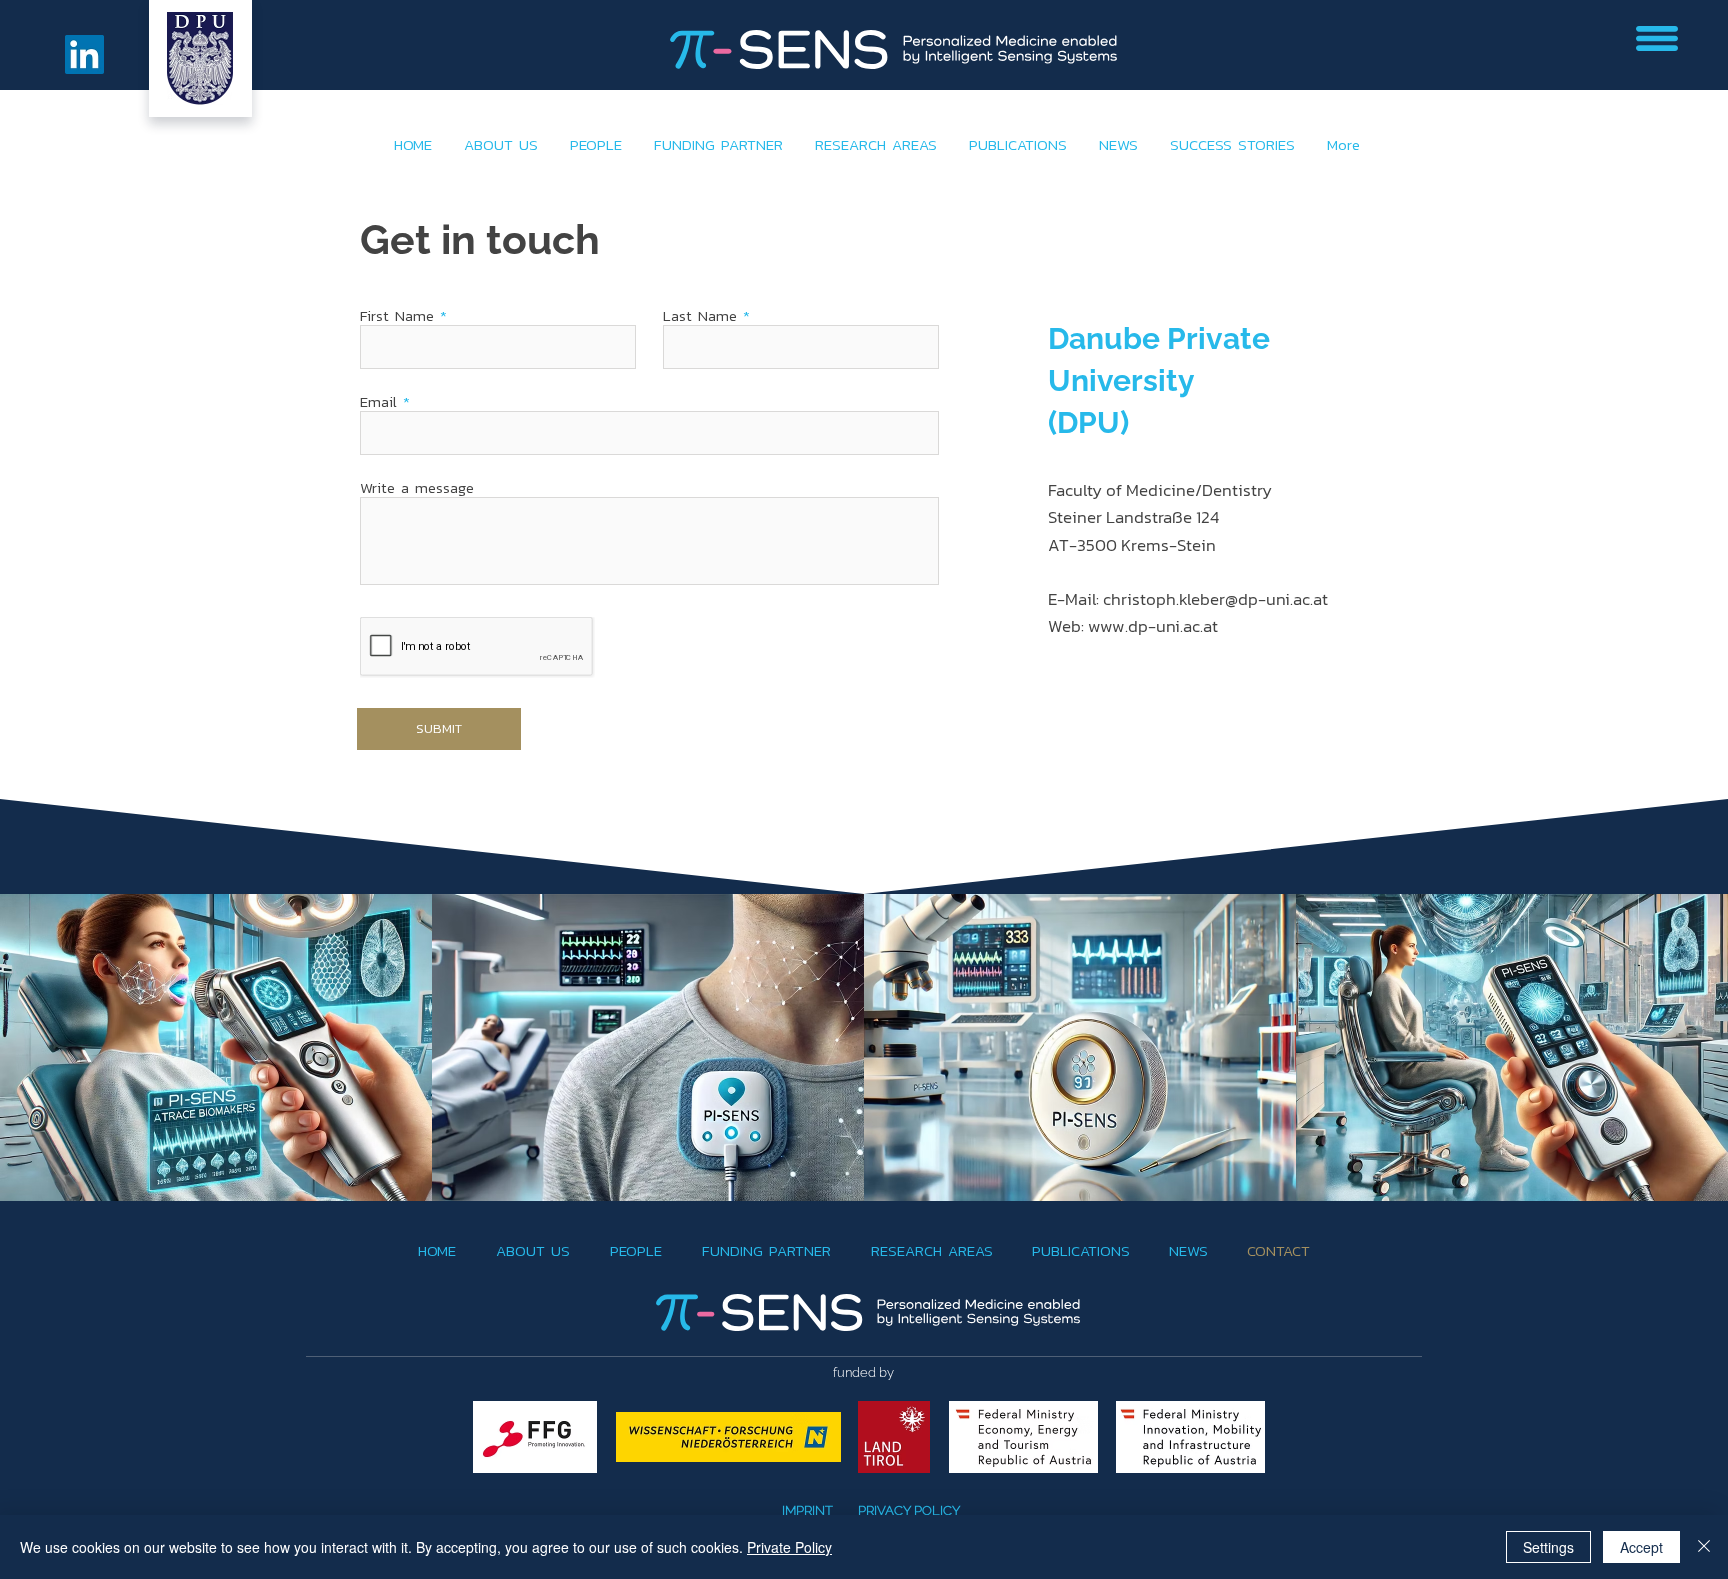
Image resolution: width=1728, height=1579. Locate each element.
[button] (1657, 38)
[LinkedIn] (84, 54)
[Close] (1704, 1547)
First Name (397, 315)
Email (378, 401)
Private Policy (789, 1547)
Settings (1548, 1547)
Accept (1641, 1547)
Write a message (417, 487)
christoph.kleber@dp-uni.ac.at (1215, 599)
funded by (863, 1372)
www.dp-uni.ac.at (1153, 626)
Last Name (700, 315)
